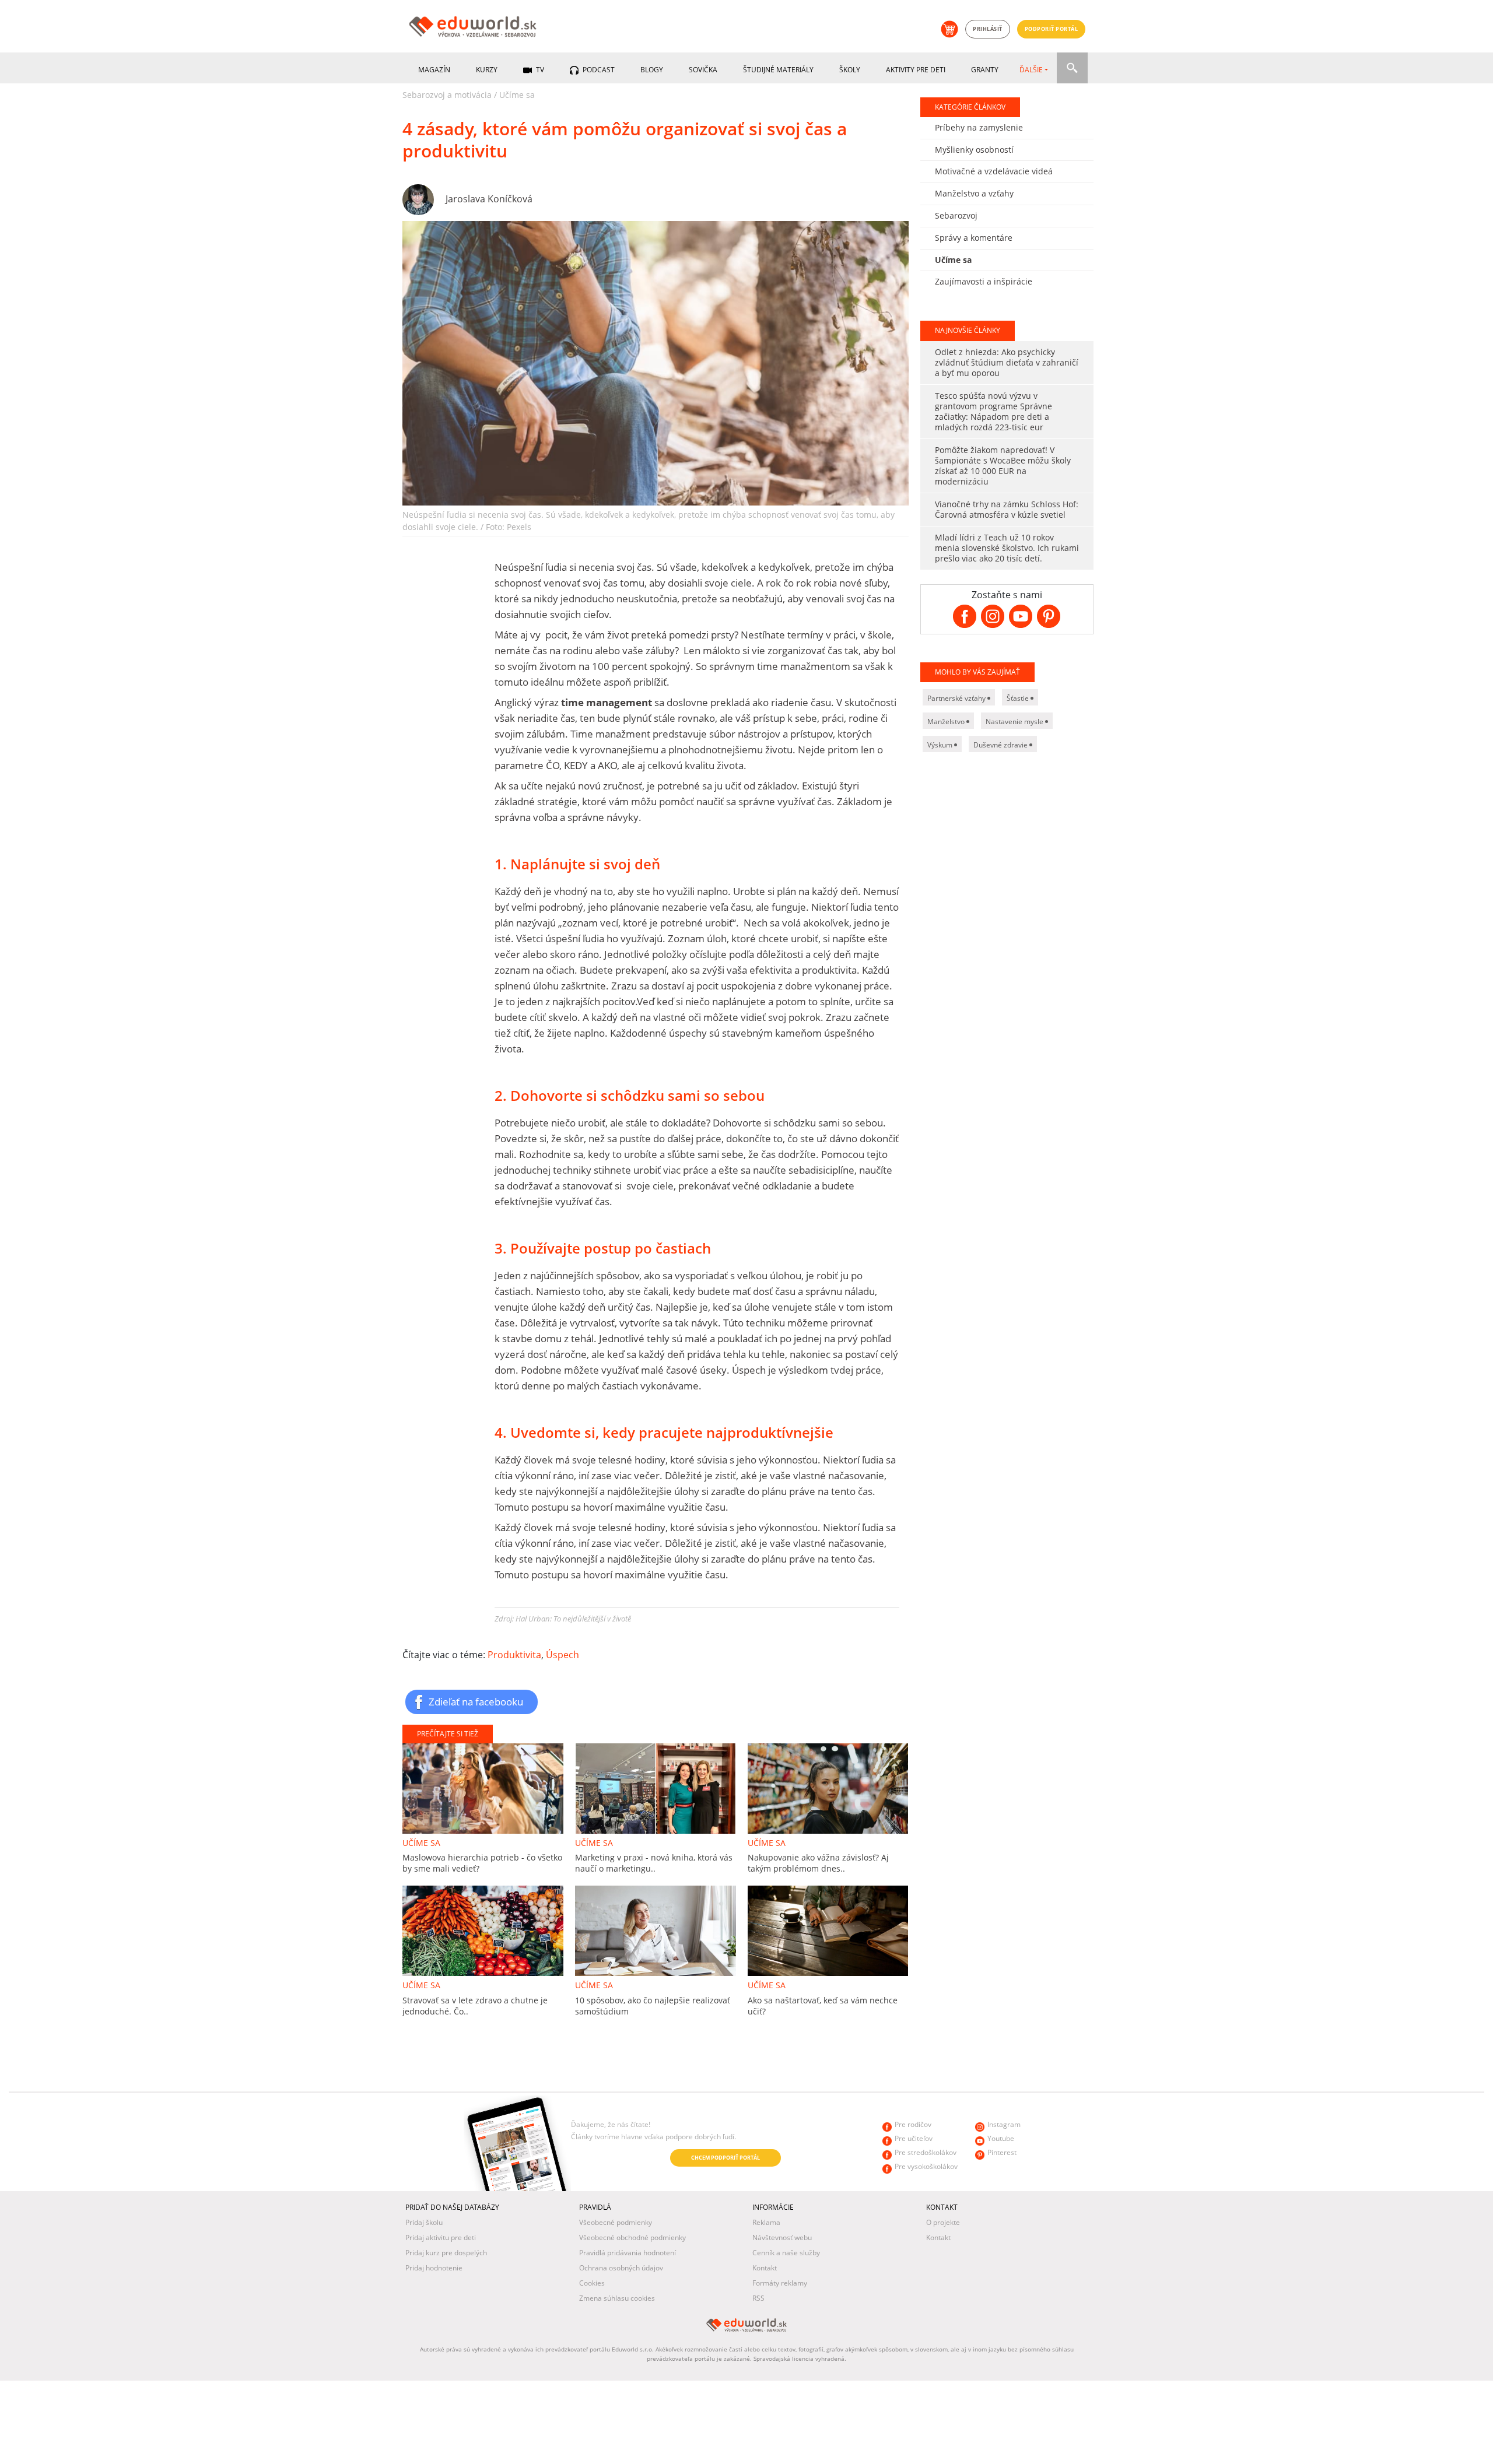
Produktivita (514, 1655)
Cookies (592, 2283)
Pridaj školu (424, 2222)
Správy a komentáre (974, 238)
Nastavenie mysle (1015, 722)
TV (539, 70)
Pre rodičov (913, 2124)
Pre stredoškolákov (926, 2152)
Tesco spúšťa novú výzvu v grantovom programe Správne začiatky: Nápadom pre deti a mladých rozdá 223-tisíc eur (993, 411)
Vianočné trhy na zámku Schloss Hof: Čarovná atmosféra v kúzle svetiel (1007, 509)
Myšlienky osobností (974, 150)
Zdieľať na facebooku (476, 1701)
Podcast (598, 70)
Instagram (1004, 2124)
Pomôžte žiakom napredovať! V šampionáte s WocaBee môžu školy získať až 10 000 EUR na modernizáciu (1003, 466)
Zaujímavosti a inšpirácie (984, 281)
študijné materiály (778, 70)
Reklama (766, 2222)
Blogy (652, 70)
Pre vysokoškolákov (926, 2166)
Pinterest (1002, 2152)
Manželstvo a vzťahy (974, 193)
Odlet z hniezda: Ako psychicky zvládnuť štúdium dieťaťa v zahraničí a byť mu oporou (1007, 362)
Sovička (703, 70)
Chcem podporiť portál (726, 2158)
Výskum (941, 745)
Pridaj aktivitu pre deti (441, 2237)
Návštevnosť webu (782, 2237)
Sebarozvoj (956, 215)
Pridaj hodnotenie (434, 2268)
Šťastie (1019, 698)
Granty (985, 70)
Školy (850, 70)
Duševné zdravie (1001, 745)
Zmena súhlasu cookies (617, 2298)
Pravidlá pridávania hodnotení (628, 2253)
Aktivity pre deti (916, 70)
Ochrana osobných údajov (621, 2268)
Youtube (1001, 2138)
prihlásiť (988, 29)
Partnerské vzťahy (957, 698)
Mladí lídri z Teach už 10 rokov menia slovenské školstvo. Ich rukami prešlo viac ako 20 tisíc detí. (1007, 548)
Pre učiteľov (914, 2138)
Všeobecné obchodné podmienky (632, 2237)
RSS (758, 2298)
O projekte (943, 2222)
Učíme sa (517, 95)
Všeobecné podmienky (616, 2222)
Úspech (562, 1655)
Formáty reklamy (780, 2283)
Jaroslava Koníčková (489, 199)
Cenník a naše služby (786, 2253)
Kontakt (765, 2268)
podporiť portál (1052, 29)
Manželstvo (947, 722)
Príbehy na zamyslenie (979, 127)
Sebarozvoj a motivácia (447, 95)
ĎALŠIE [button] (1031, 70)
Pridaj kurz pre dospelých (446, 2253)
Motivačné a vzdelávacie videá (994, 171)
